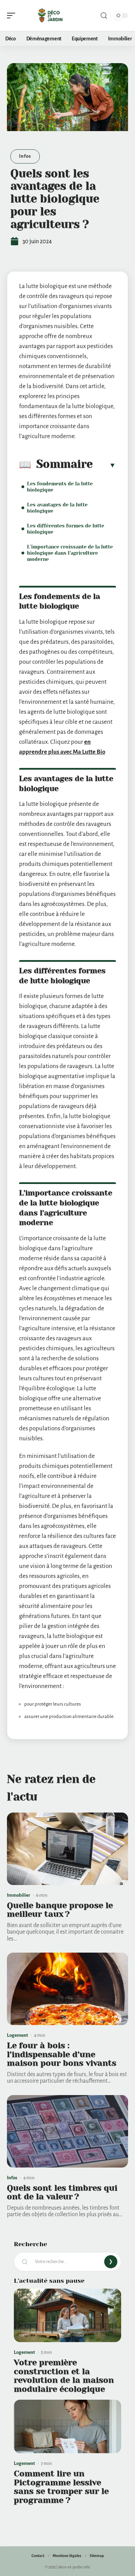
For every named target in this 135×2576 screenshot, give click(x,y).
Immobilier (19, 1895)
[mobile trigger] (13, 16)
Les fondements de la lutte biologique (60, 487)
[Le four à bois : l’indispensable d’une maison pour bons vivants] (67, 1989)
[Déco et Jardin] (50, 16)
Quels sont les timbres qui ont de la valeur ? (62, 2192)
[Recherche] (104, 16)
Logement (17, 2035)
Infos (25, 156)
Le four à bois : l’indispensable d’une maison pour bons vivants (62, 2054)
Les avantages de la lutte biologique (57, 508)
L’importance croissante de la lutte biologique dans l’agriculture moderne (70, 553)
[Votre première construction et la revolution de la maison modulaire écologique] (67, 2315)
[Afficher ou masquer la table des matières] (104, 465)
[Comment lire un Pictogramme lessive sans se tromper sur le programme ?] (67, 2426)
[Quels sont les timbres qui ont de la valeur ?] (67, 2131)
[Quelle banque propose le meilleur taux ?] (67, 1849)
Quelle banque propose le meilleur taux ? (60, 1910)
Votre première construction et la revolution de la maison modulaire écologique (64, 2376)
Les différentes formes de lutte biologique (66, 529)
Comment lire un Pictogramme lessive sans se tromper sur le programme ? (61, 2487)
